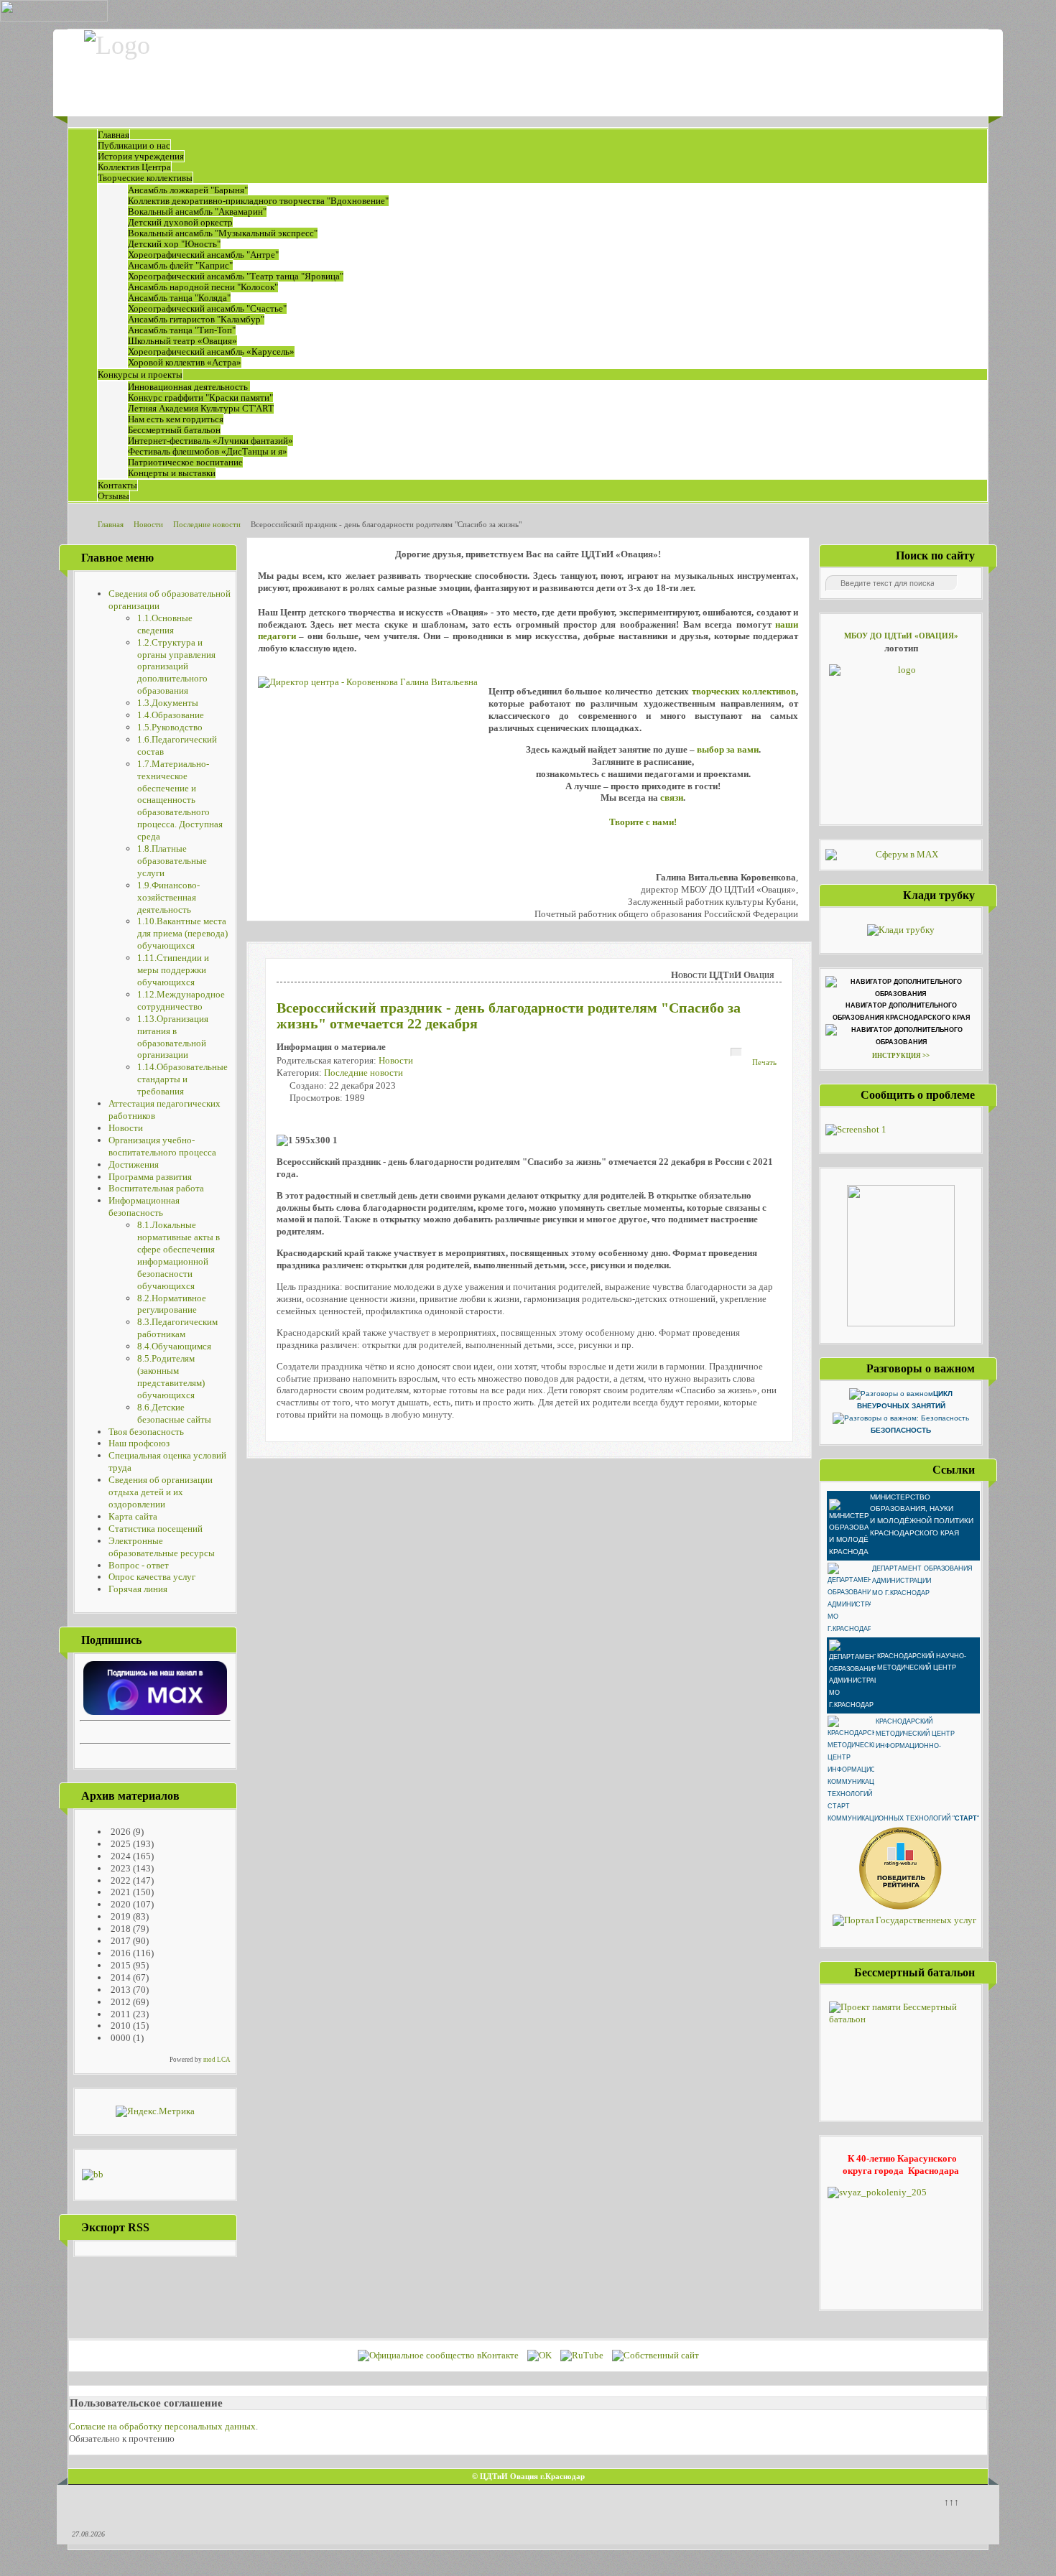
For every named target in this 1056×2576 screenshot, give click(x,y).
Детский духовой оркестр (180, 222)
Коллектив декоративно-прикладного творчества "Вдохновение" (258, 201)
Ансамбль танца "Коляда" (179, 298)
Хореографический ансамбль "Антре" (203, 255)
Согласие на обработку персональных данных (162, 2426)
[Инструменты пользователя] (736, 1052)
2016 (120, 1953)
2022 (120, 1880)
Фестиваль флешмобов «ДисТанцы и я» (208, 451)
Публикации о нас (134, 145)
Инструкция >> (901, 1056)
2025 (120, 1844)
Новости (396, 1060)
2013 (120, 1990)
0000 (120, 2038)
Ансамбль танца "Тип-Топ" (182, 330)
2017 (120, 1941)
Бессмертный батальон (174, 430)
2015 (120, 1965)
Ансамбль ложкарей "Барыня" (188, 190)
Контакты (117, 485)
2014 (120, 1977)
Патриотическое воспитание (185, 462)
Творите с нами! (643, 822)
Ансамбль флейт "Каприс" (180, 265)
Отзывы (114, 496)
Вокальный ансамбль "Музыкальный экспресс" (223, 233)
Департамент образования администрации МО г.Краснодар (922, 1581)
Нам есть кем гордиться (176, 419)
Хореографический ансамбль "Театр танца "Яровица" (236, 276)
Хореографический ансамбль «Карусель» (211, 352)
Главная (114, 135)
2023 (120, 1868)
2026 (120, 1832)
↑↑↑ (951, 2502)
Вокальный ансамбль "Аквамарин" (197, 211)
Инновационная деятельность (189, 387)
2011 (120, 2014)
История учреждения (141, 156)
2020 (120, 1904)
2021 (120, 1892)
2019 (120, 1916)
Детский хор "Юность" (174, 244)
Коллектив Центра (134, 167)
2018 (120, 1929)
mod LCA (217, 2060)
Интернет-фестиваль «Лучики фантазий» (210, 441)
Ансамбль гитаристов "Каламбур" (196, 319)
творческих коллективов (744, 691)
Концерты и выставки (172, 473)
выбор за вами (728, 749)
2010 (120, 2026)
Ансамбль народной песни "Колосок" (203, 287)
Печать (764, 1062)
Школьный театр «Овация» (182, 341)
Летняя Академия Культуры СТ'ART (201, 408)
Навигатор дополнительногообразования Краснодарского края (901, 1012)
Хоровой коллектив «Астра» (185, 362)
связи (672, 798)
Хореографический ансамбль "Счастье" (207, 308)
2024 (120, 1856)
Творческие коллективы (145, 178)
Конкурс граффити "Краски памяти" (200, 397)
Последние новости (363, 1073)
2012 (120, 2002)
